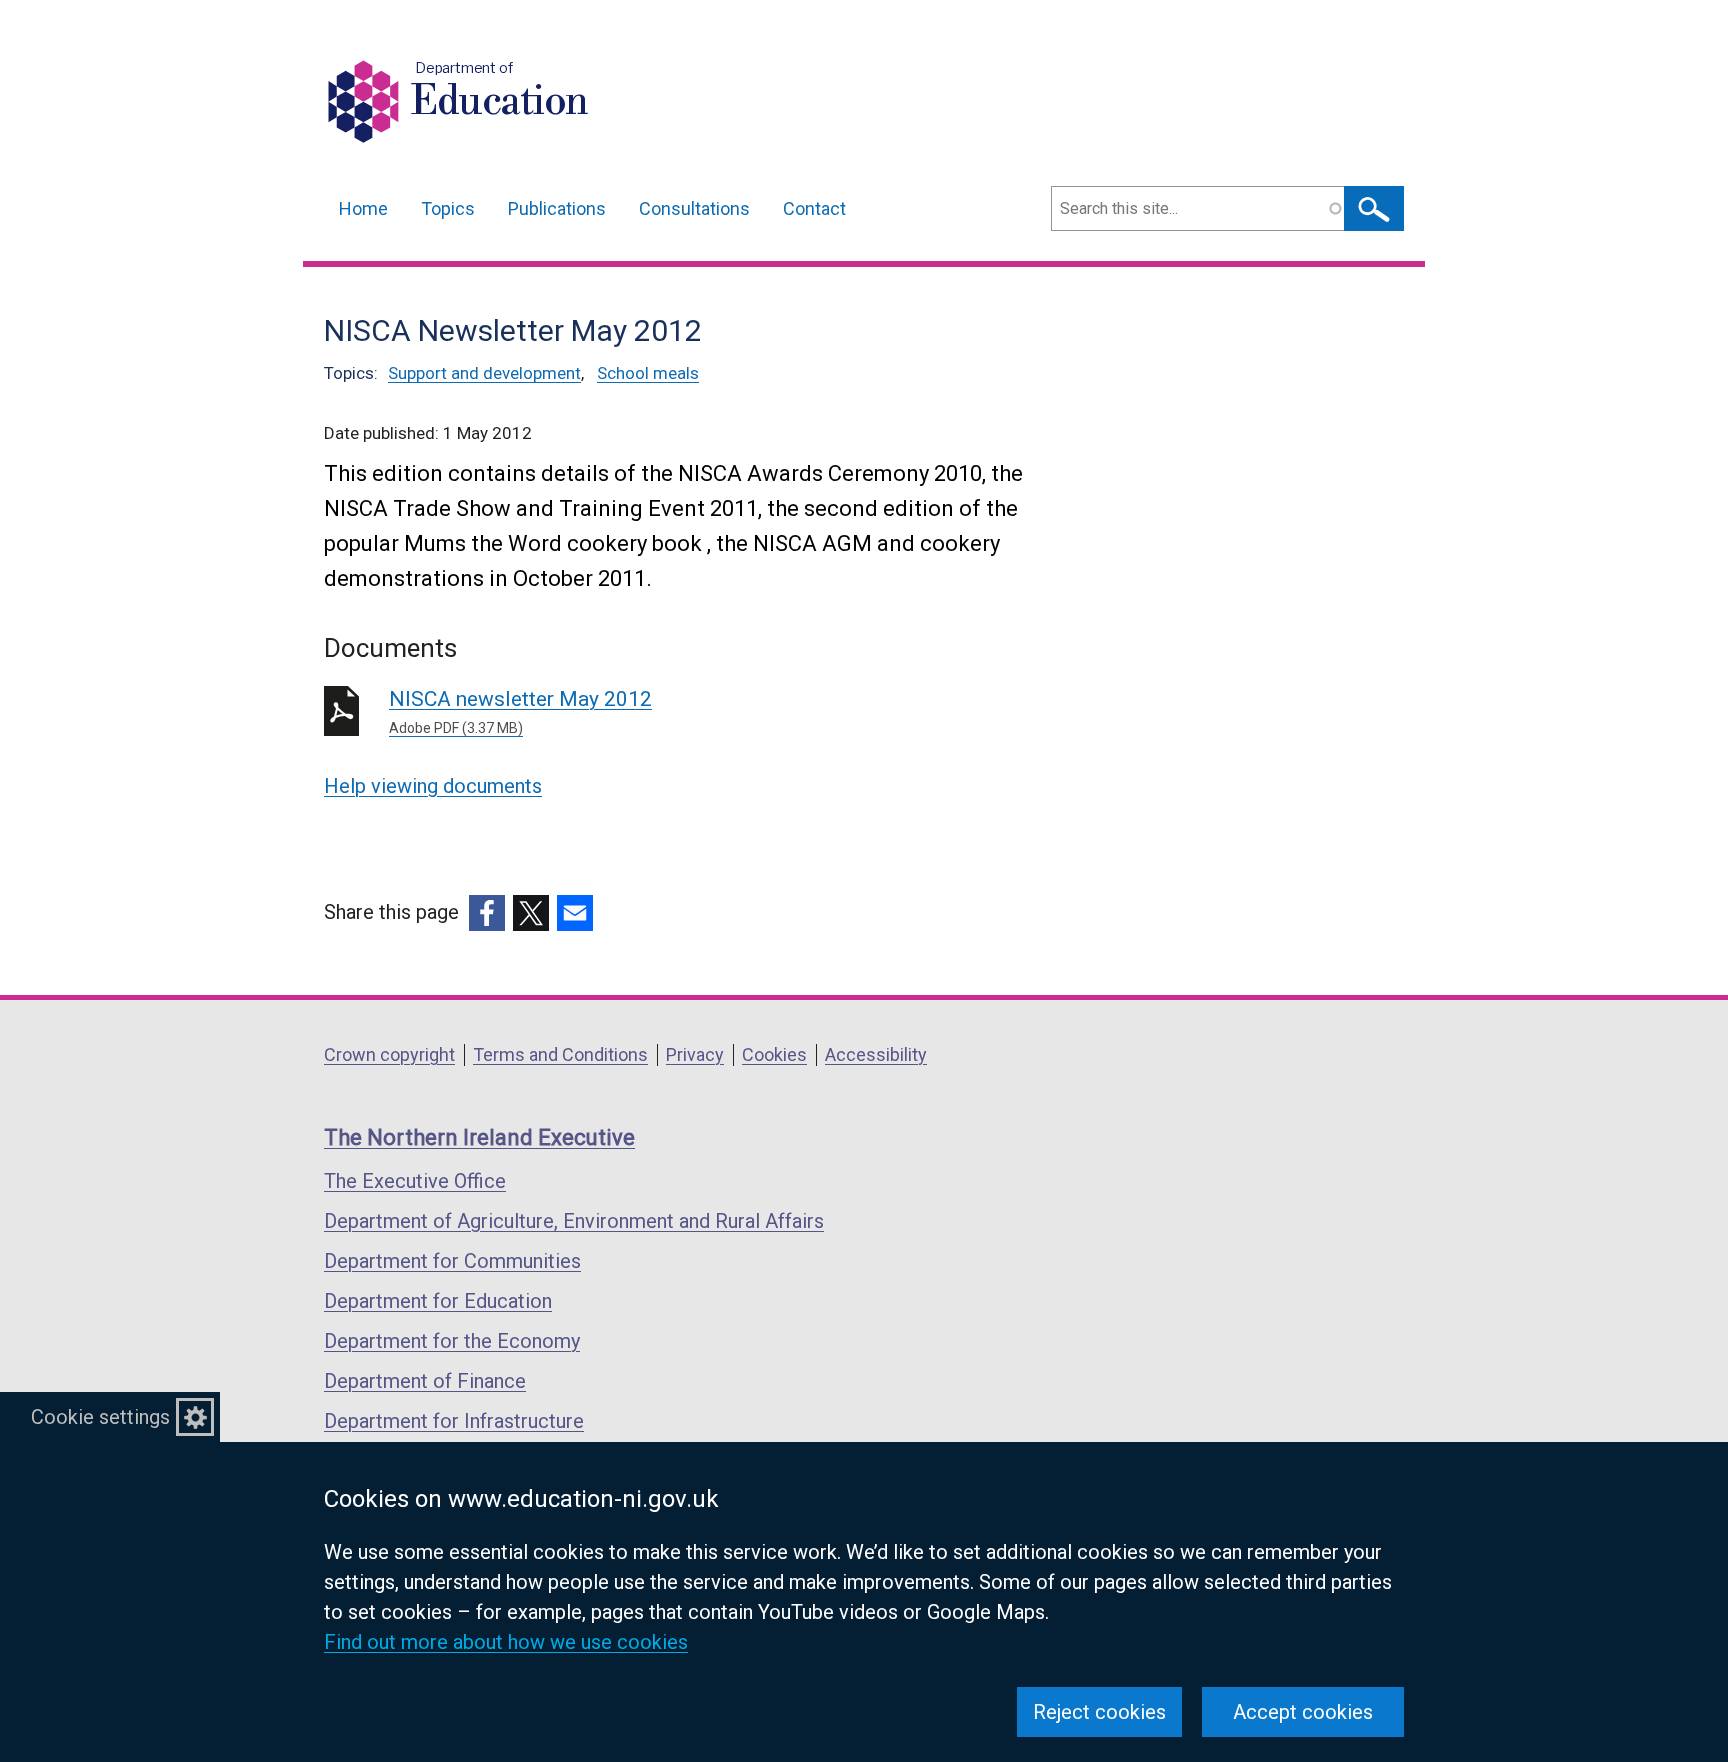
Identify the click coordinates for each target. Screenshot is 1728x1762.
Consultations (694, 208)
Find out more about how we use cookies (506, 1642)
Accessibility (876, 1054)
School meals (648, 373)
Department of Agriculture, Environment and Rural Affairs (574, 1221)
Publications (557, 208)
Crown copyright (389, 1054)
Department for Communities (452, 1261)
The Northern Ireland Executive (479, 1137)
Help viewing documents (433, 786)
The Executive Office (415, 1181)
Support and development (484, 373)
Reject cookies (1099, 1712)
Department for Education (438, 1301)
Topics (448, 208)
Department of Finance (425, 1381)
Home (363, 208)
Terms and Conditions (560, 1054)
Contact (814, 208)
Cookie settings (100, 1417)
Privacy (695, 1054)
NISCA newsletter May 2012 (520, 711)
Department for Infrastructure (454, 1421)
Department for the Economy (452, 1341)
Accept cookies (1303, 1712)
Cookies (774, 1054)
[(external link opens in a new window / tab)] (487, 913)
